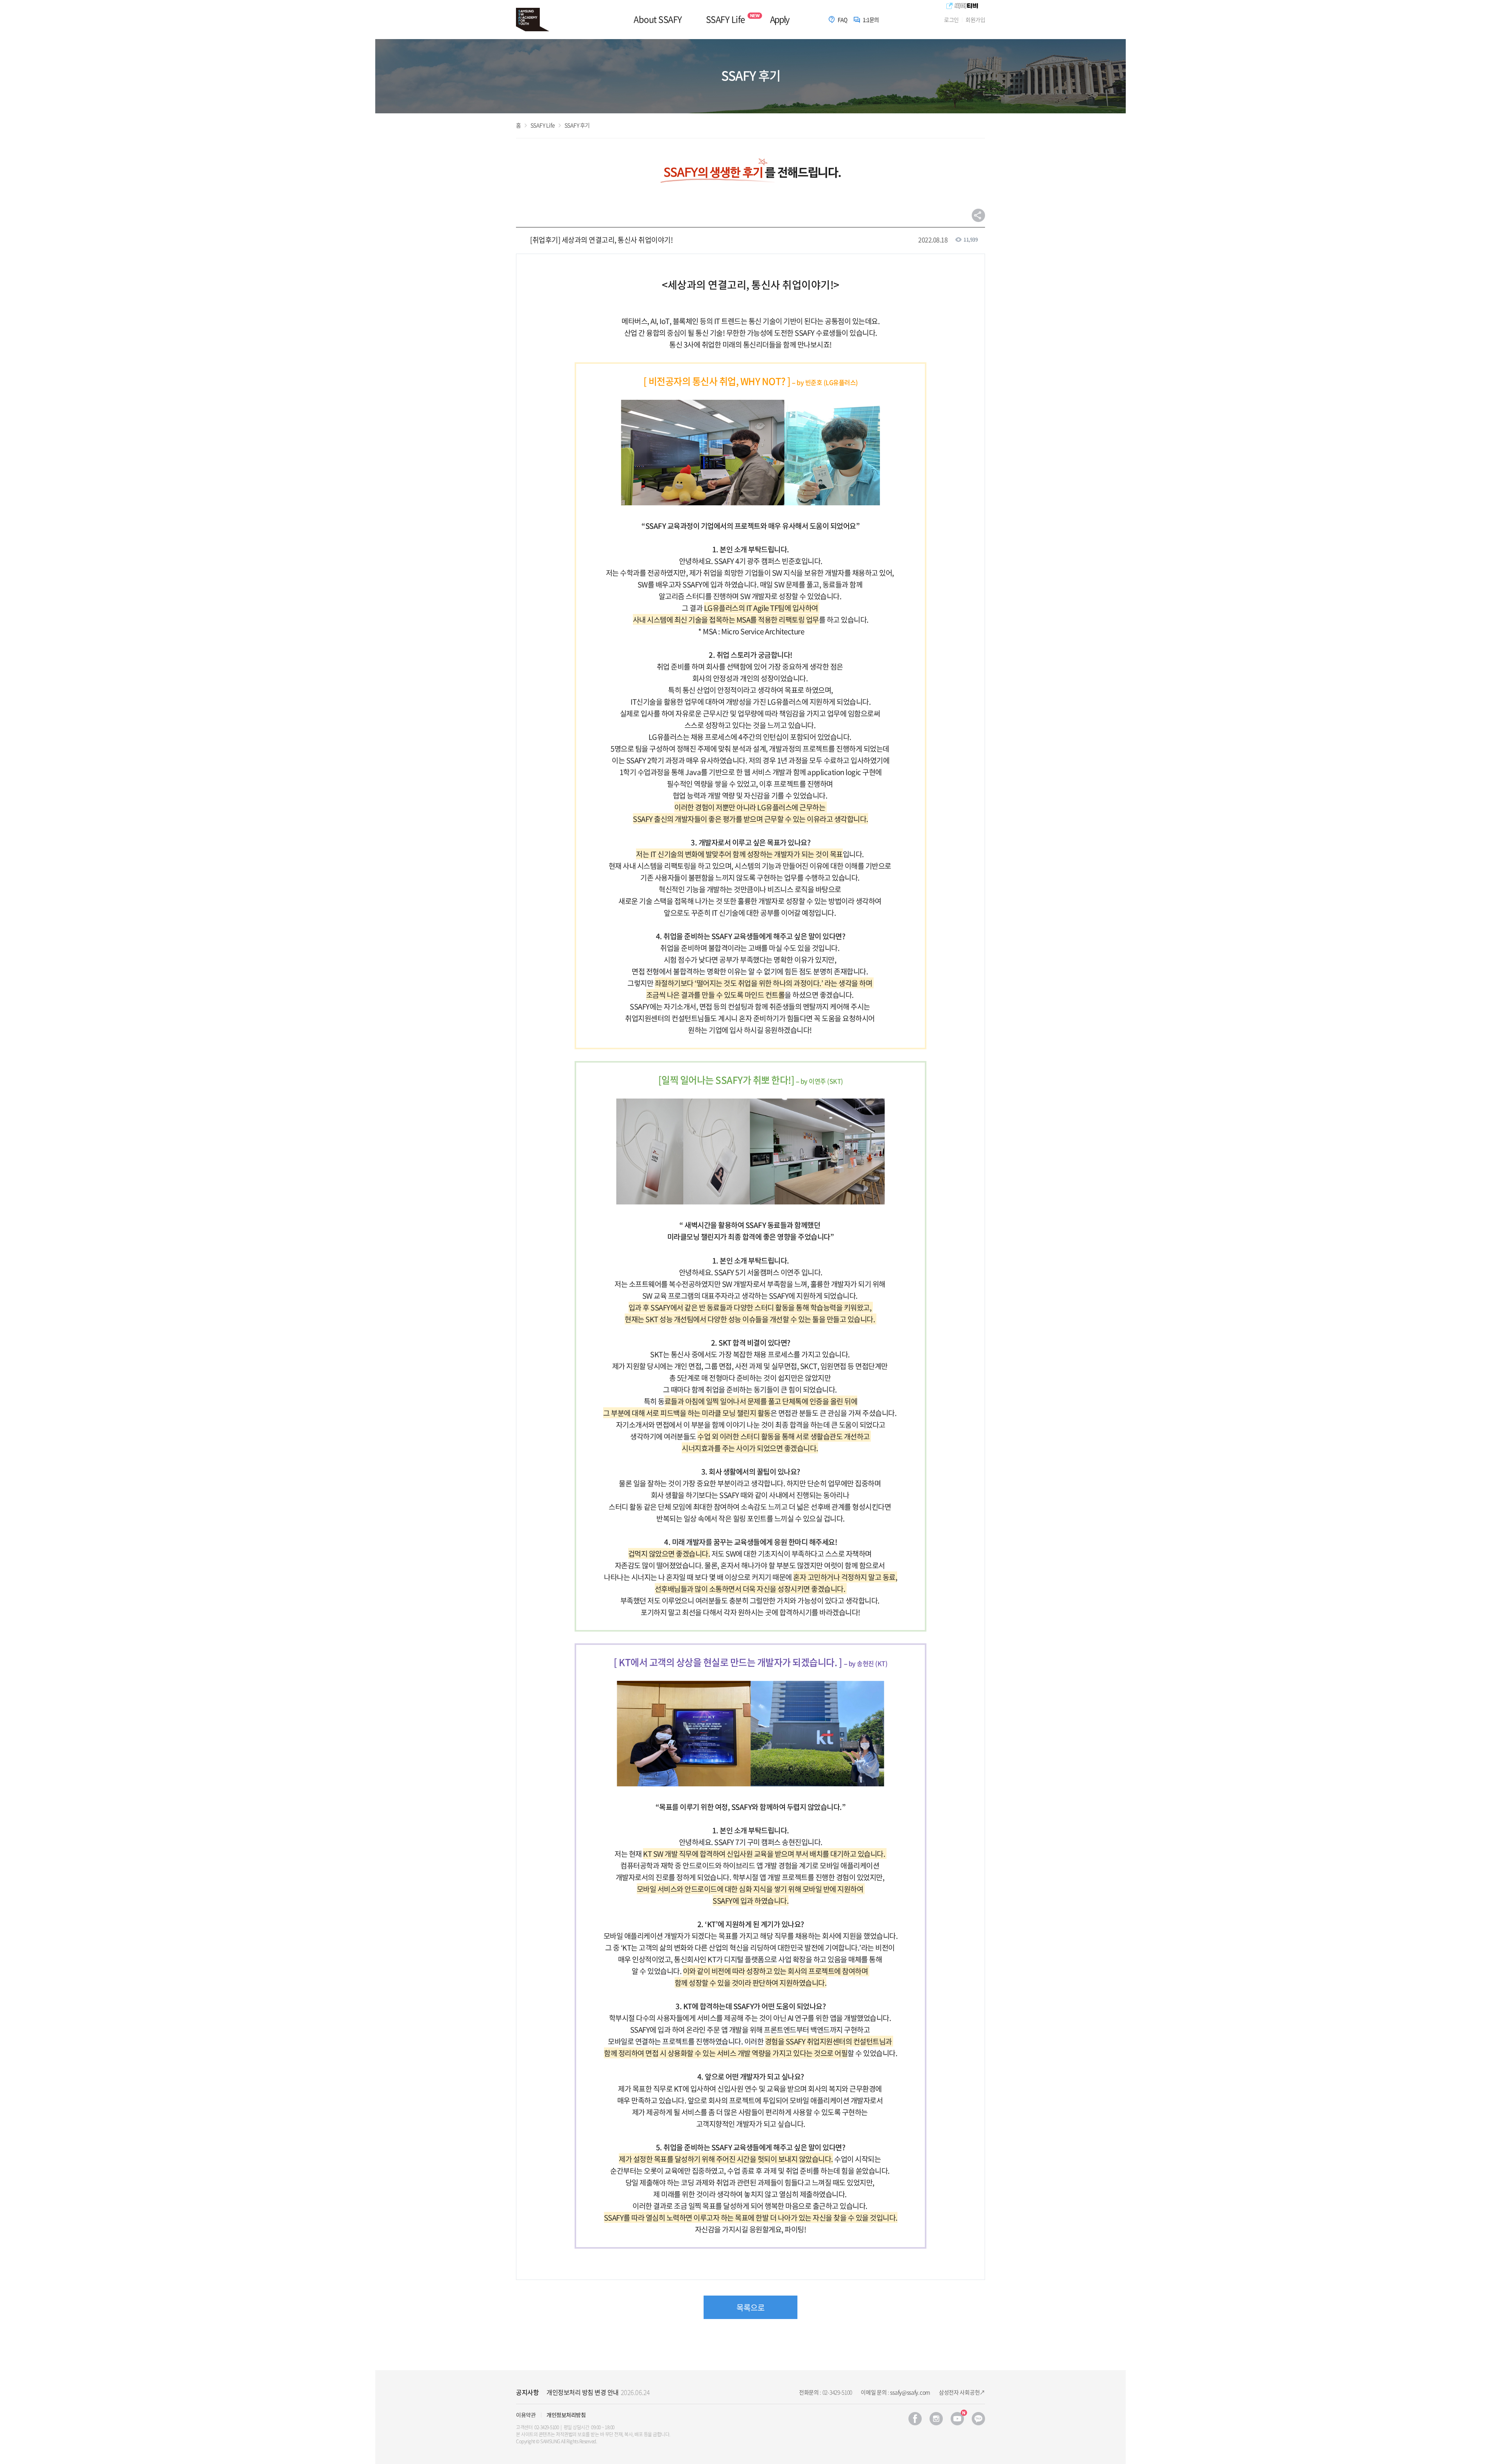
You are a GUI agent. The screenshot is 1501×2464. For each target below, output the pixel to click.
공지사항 (527, 2392)
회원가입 (975, 20)
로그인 (951, 20)
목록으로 (750, 2307)
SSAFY (537, 20)
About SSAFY (658, 19)
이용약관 (526, 2415)
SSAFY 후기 (577, 125)
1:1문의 (871, 20)
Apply (779, 19)
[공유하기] (978, 215)
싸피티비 (962, 6)
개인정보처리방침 (566, 2415)
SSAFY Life (725, 19)
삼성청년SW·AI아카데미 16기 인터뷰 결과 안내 (607, 2392)
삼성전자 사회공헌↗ (962, 2392)
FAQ (843, 20)
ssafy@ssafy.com (910, 2392)
